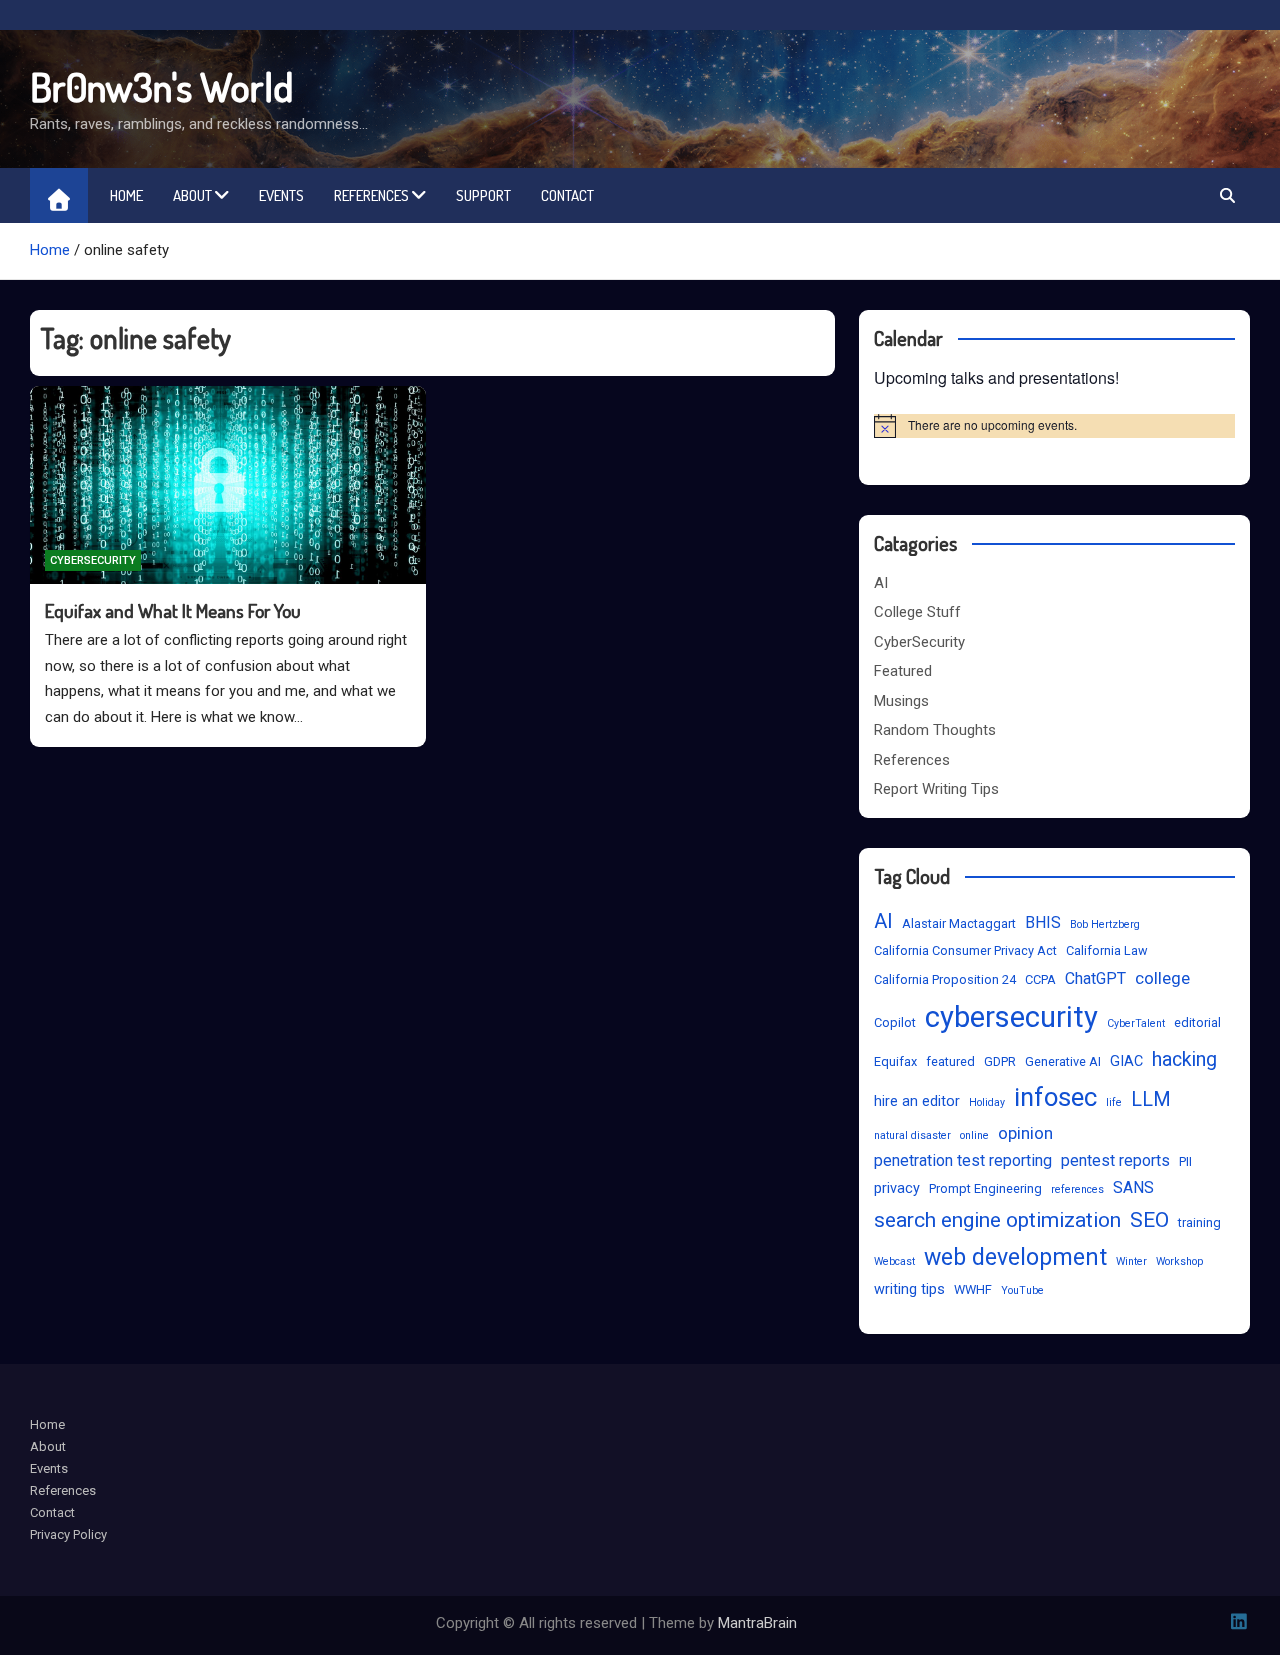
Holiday (987, 1102)
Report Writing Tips (936, 789)
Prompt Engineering (985, 1188)
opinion (1025, 1133)
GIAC (1126, 1061)
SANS (1133, 1187)
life (1114, 1102)
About (192, 195)
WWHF (973, 1289)
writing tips (909, 1289)
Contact (567, 195)
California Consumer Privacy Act (965, 950)
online (974, 1135)
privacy (897, 1188)
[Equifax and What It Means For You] (228, 485)
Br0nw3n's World (161, 86)
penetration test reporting (963, 1160)
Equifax (895, 1061)
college (1162, 978)
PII (1185, 1161)
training (1199, 1222)
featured (950, 1061)
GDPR (1000, 1061)
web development (1015, 1257)
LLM (1151, 1099)
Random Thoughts (935, 730)
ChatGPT (1095, 978)
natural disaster (912, 1135)
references (1077, 1189)
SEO (1149, 1219)
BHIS (1043, 922)
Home (126, 195)
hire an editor (917, 1101)
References (371, 195)
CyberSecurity (93, 560)
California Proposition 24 (945, 979)
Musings (901, 701)
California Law (1107, 950)
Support (483, 195)
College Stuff (917, 612)
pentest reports (1115, 1160)
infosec (1055, 1097)
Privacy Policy (68, 1534)
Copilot (895, 1022)
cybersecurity (1011, 1017)
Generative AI (1063, 1061)
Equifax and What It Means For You (173, 610)
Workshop (1179, 1261)
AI (881, 583)
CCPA (1040, 979)
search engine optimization (997, 1219)
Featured (903, 671)
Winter (1131, 1261)
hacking (1184, 1059)
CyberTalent (1136, 1023)
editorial (1197, 1022)
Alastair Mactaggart (959, 923)
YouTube (1022, 1290)
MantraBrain (757, 1623)
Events (281, 195)
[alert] (1054, 426)
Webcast (894, 1261)
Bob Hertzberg (1105, 924)
